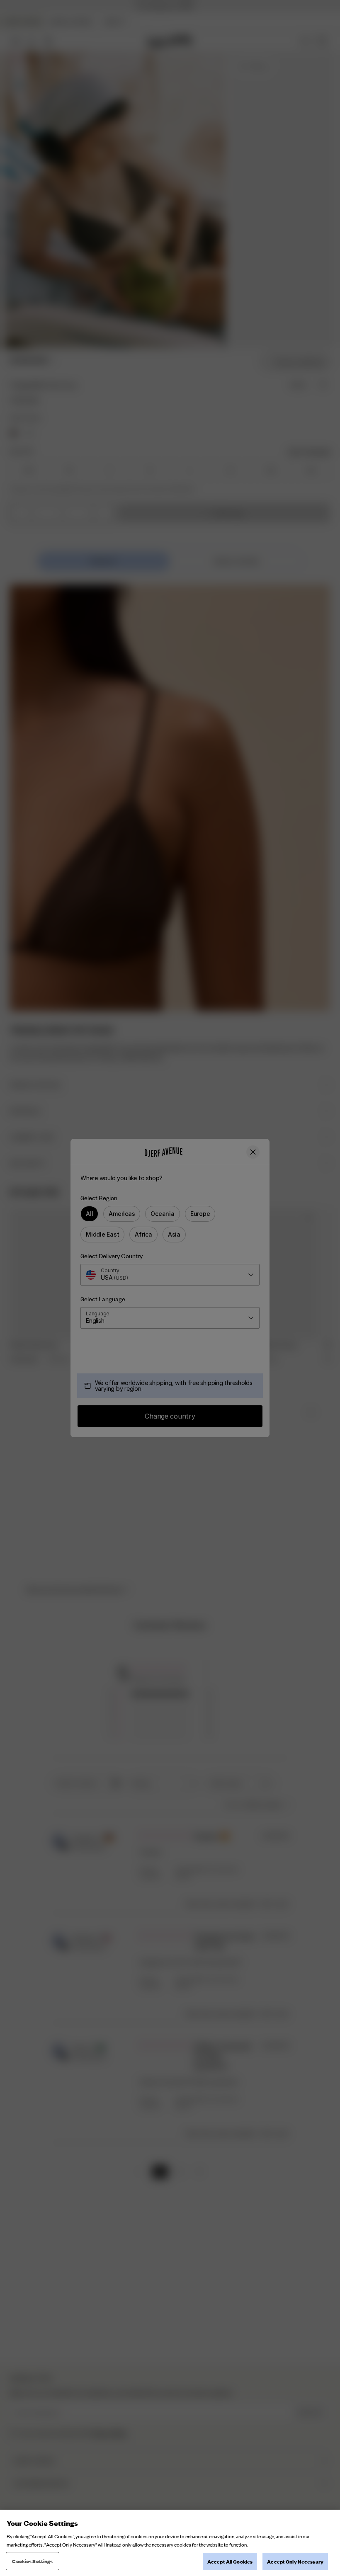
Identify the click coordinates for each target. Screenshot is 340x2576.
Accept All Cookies (230, 2561)
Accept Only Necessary (295, 2561)
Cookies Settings (32, 2561)
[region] (170, 2543)
